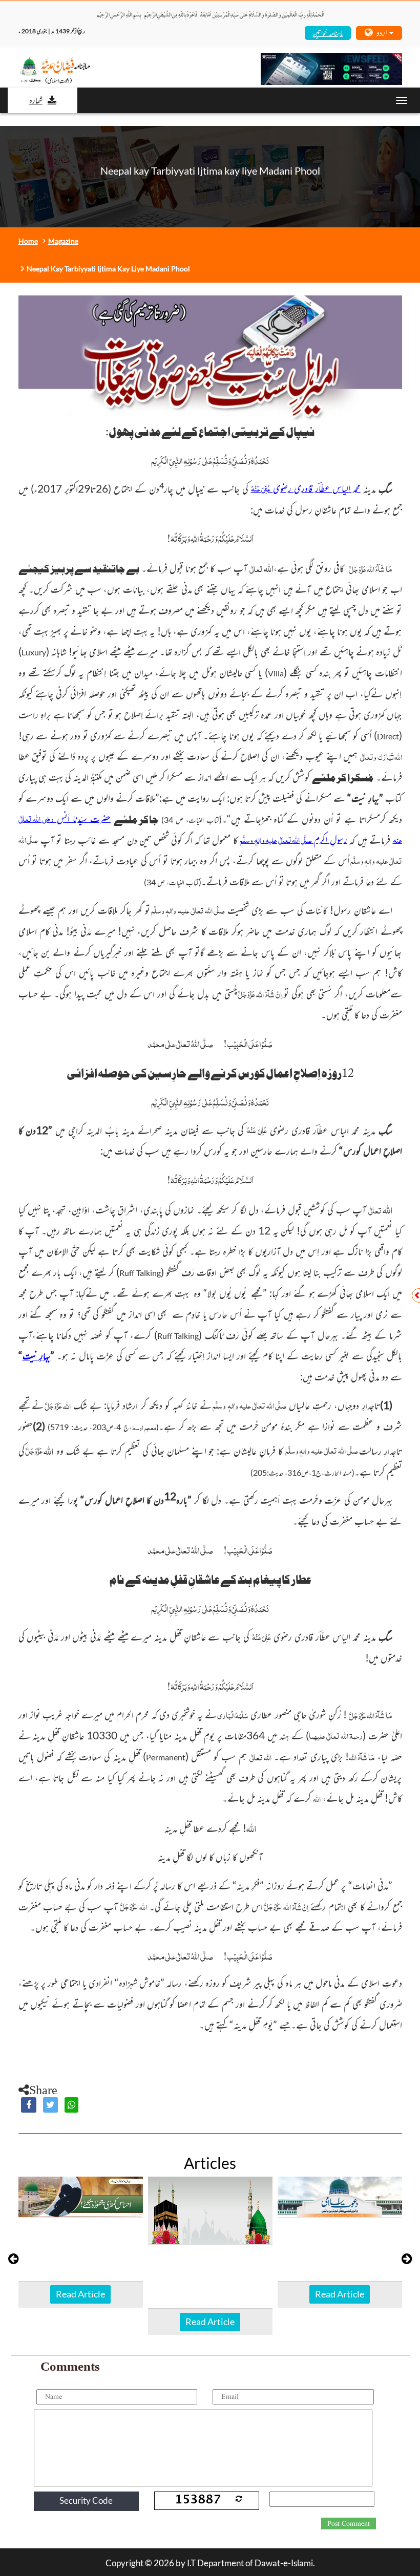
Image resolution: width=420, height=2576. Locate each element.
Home (28, 241)
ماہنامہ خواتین (328, 33)
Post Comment (349, 2524)
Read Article (80, 2294)
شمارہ (36, 100)
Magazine (63, 241)
